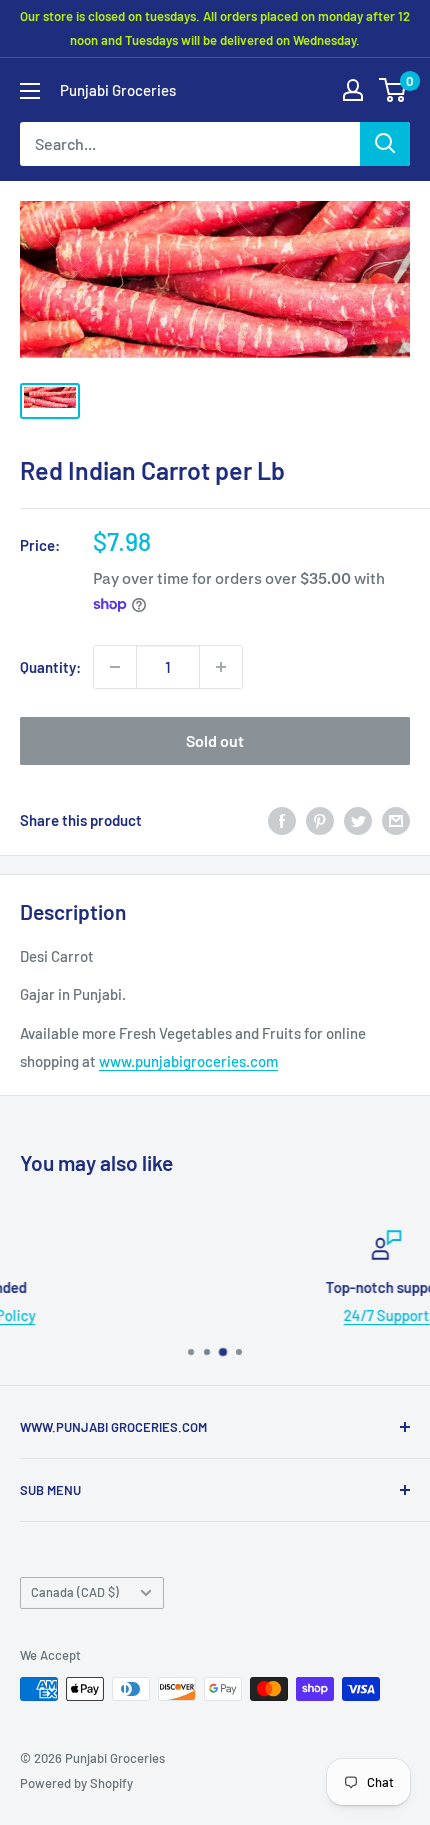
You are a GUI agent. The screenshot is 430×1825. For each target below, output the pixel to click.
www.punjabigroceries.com (188, 1061)
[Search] (385, 144)
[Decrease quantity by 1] (115, 667)
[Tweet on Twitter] (358, 820)
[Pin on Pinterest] (320, 820)
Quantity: (50, 667)
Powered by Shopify (76, 1783)
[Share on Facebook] (282, 820)
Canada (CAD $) (75, 1592)
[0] (393, 90)
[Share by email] (396, 820)
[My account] (353, 90)
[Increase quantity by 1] (221, 667)
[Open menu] (30, 91)
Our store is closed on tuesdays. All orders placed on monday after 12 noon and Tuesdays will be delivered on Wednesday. (215, 28)
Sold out (215, 740)
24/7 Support (246, 1315)
